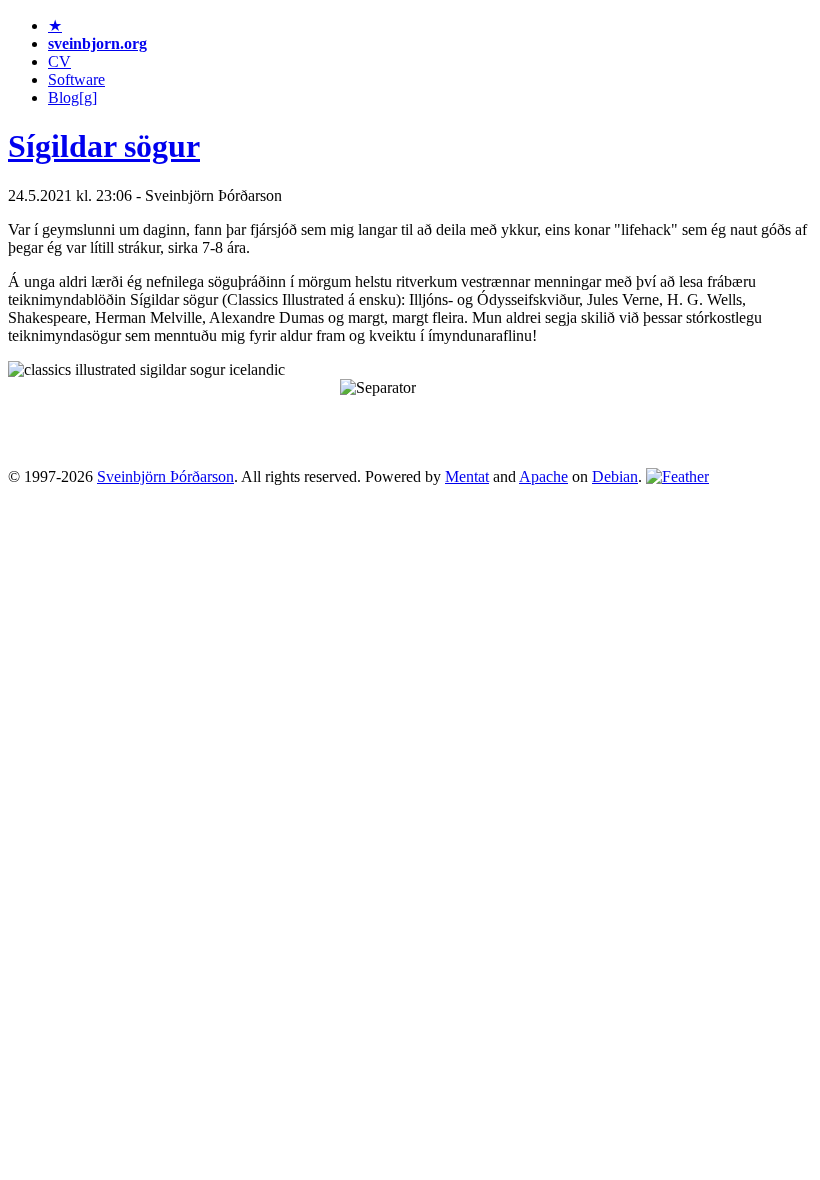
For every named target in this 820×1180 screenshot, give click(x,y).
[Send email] (677, 476)
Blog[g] (72, 97)
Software (76, 79)
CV (59, 61)
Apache (543, 476)
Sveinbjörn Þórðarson (165, 476)
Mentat (467, 476)
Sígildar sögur (104, 146)
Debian (615, 476)
